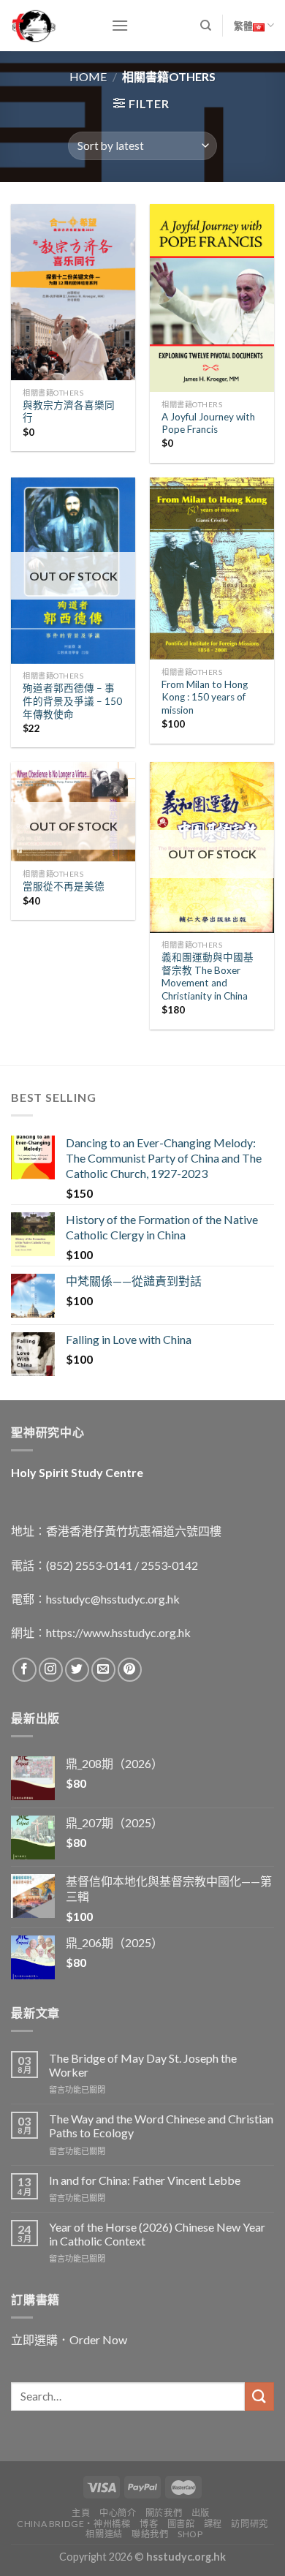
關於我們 (164, 2513)
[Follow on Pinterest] (130, 1670)
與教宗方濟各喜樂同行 (69, 412)
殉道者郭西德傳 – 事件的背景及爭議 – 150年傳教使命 (72, 701)
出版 (201, 2513)
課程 (213, 2524)
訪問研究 (249, 2524)
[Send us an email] (103, 1670)
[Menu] (120, 25)
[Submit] (259, 2396)
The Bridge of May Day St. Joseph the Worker (143, 2065)
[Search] (206, 26)
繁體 (243, 26)
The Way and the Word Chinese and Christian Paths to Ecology (161, 2126)
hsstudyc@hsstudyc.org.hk (113, 1599)
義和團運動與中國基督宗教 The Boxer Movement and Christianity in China (208, 977)
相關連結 (104, 2534)
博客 (149, 2524)
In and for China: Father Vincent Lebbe (145, 2180)
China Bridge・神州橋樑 (73, 2524)
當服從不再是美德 (64, 886)
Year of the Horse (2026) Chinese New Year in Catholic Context (157, 2234)
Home (88, 76)
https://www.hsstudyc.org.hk (118, 1632)
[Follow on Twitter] (77, 1670)
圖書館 (181, 2524)
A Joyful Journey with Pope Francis (208, 423)
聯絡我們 (150, 2534)
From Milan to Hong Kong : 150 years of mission (205, 697)
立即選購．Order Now (69, 2339)
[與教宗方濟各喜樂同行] (73, 292)
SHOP (190, 2534)
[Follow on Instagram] (51, 1670)
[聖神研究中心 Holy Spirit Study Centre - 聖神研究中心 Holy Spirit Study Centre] (50, 26)
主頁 (81, 2513)
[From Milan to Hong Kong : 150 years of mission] (212, 569)
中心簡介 (118, 2513)
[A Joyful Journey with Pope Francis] (212, 298)
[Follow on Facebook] (24, 1670)
